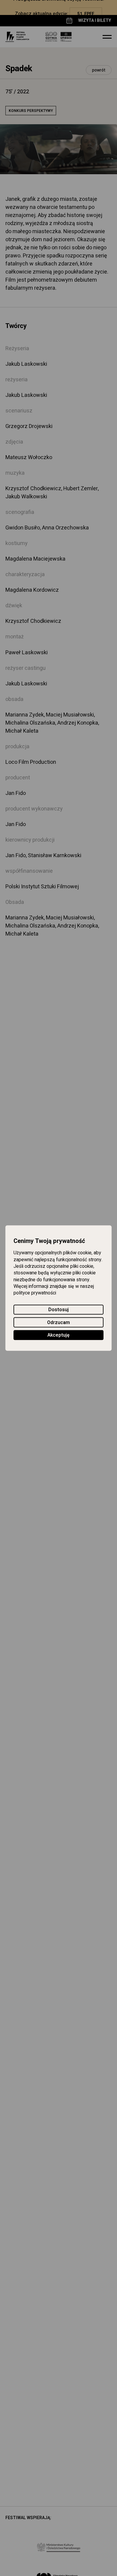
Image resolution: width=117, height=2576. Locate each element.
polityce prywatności (35, 1293)
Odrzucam (58, 1323)
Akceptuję (58, 1335)
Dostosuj (58, 1310)
